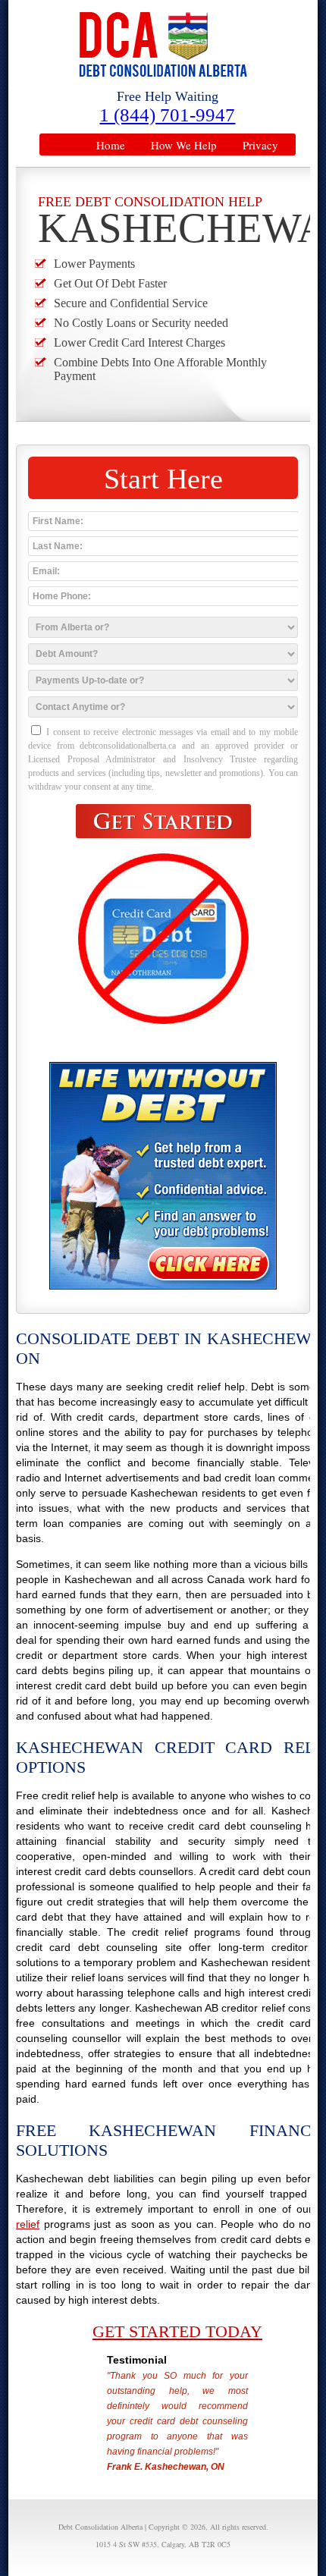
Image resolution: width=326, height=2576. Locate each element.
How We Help (184, 145)
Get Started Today (177, 2331)
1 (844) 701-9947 (167, 115)
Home (111, 145)
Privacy (260, 145)
